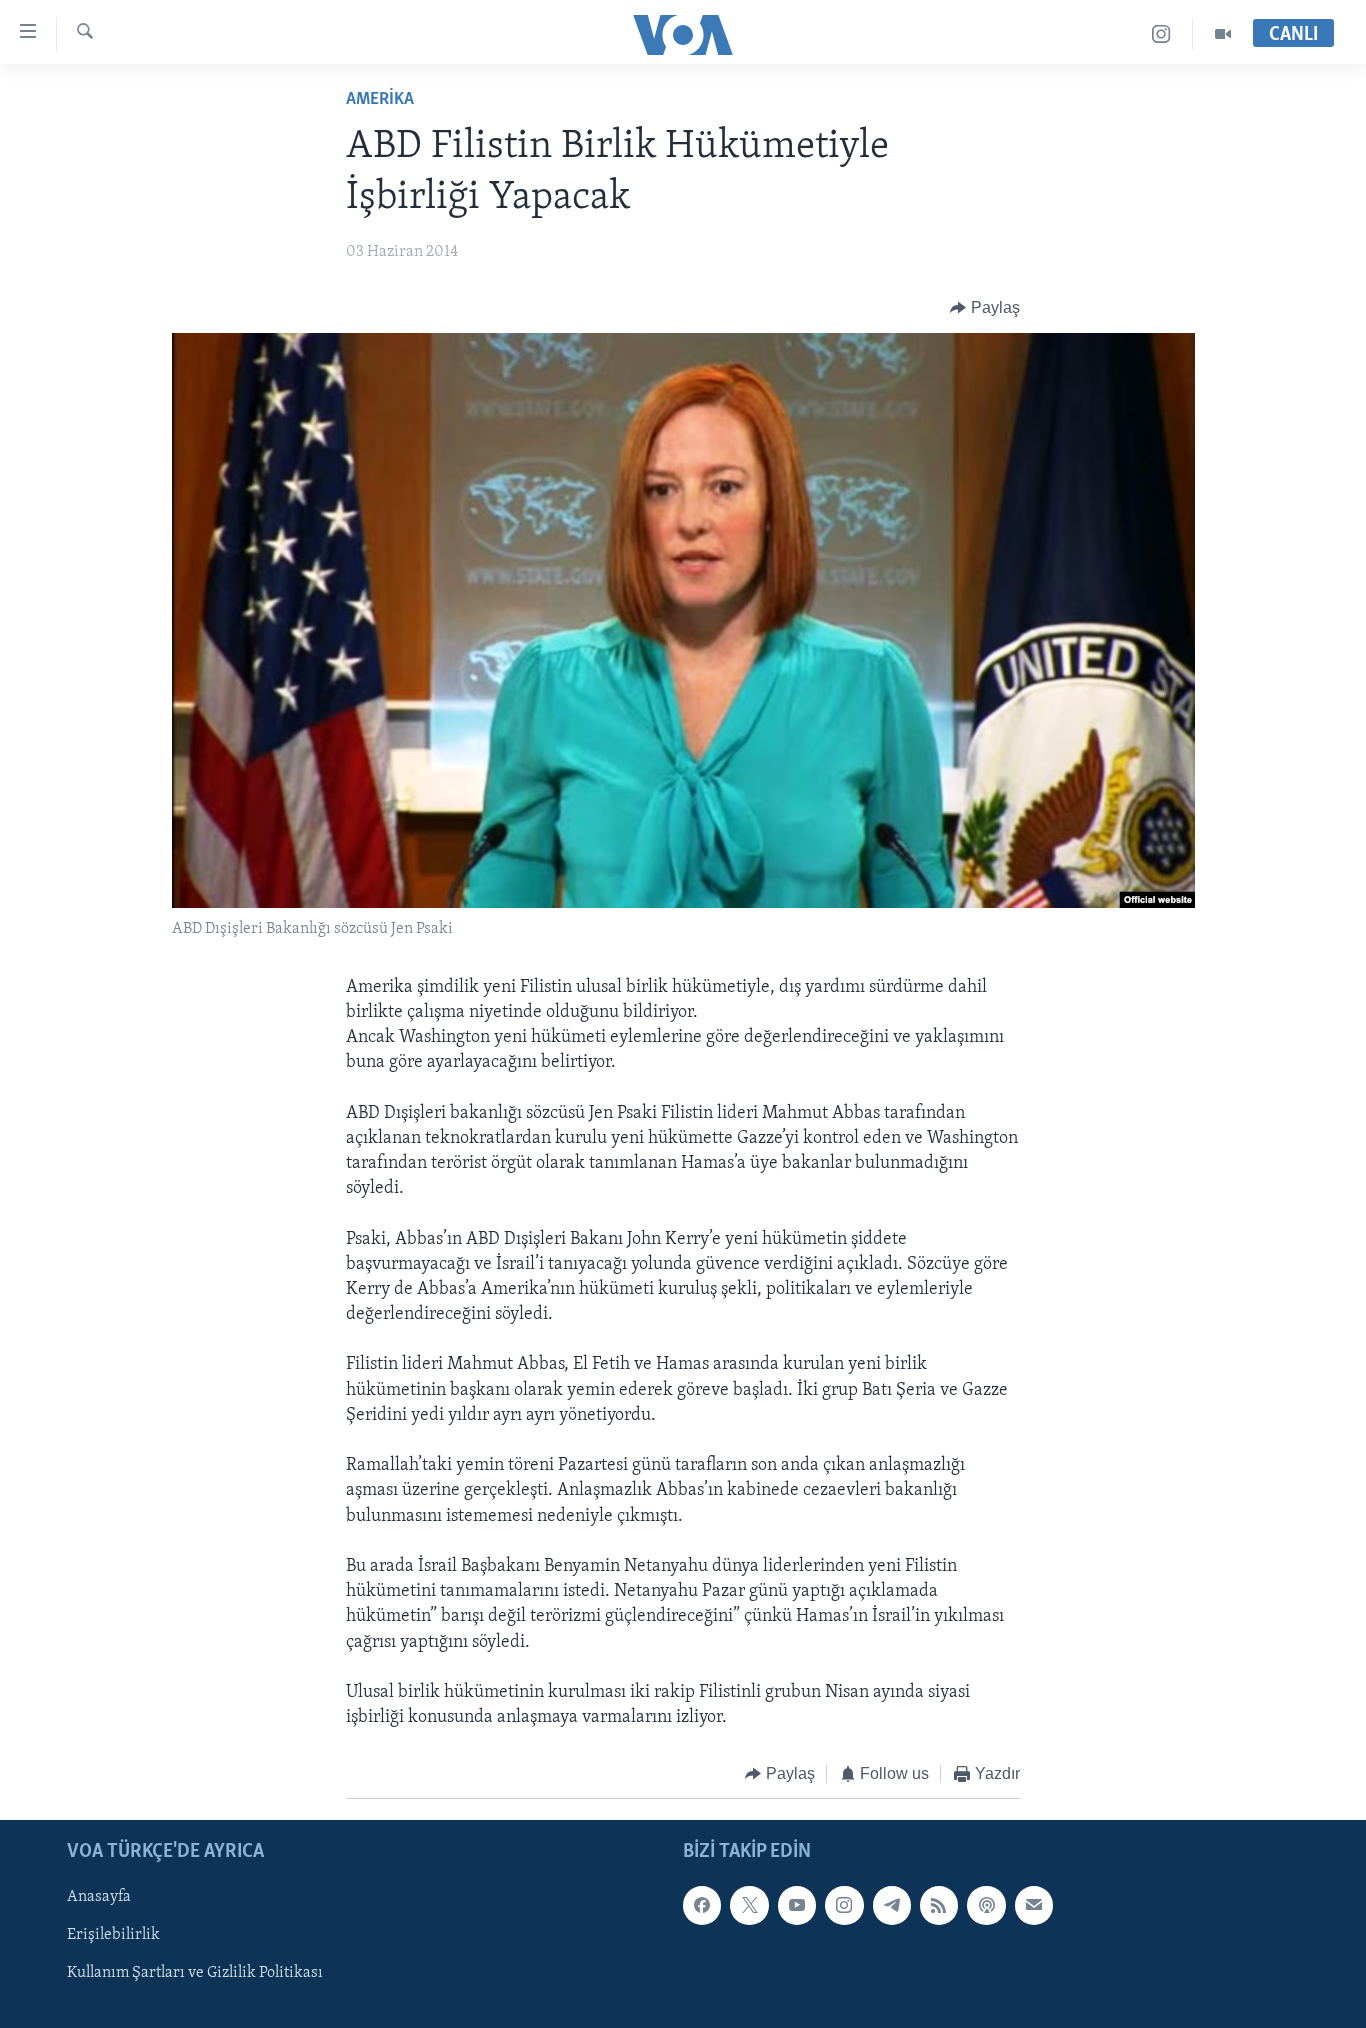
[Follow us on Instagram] (844, 1905)
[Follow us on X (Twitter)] (749, 1905)
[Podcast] (986, 1905)
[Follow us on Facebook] (702, 1905)
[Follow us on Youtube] (797, 1905)
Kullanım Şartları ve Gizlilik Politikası (195, 1973)
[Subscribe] (1034, 1905)
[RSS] (939, 1905)
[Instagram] (1161, 34)
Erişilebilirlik (113, 1935)
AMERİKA (380, 100)
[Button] (985, 308)
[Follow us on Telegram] (892, 1905)
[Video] (1223, 34)
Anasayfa (99, 1897)
